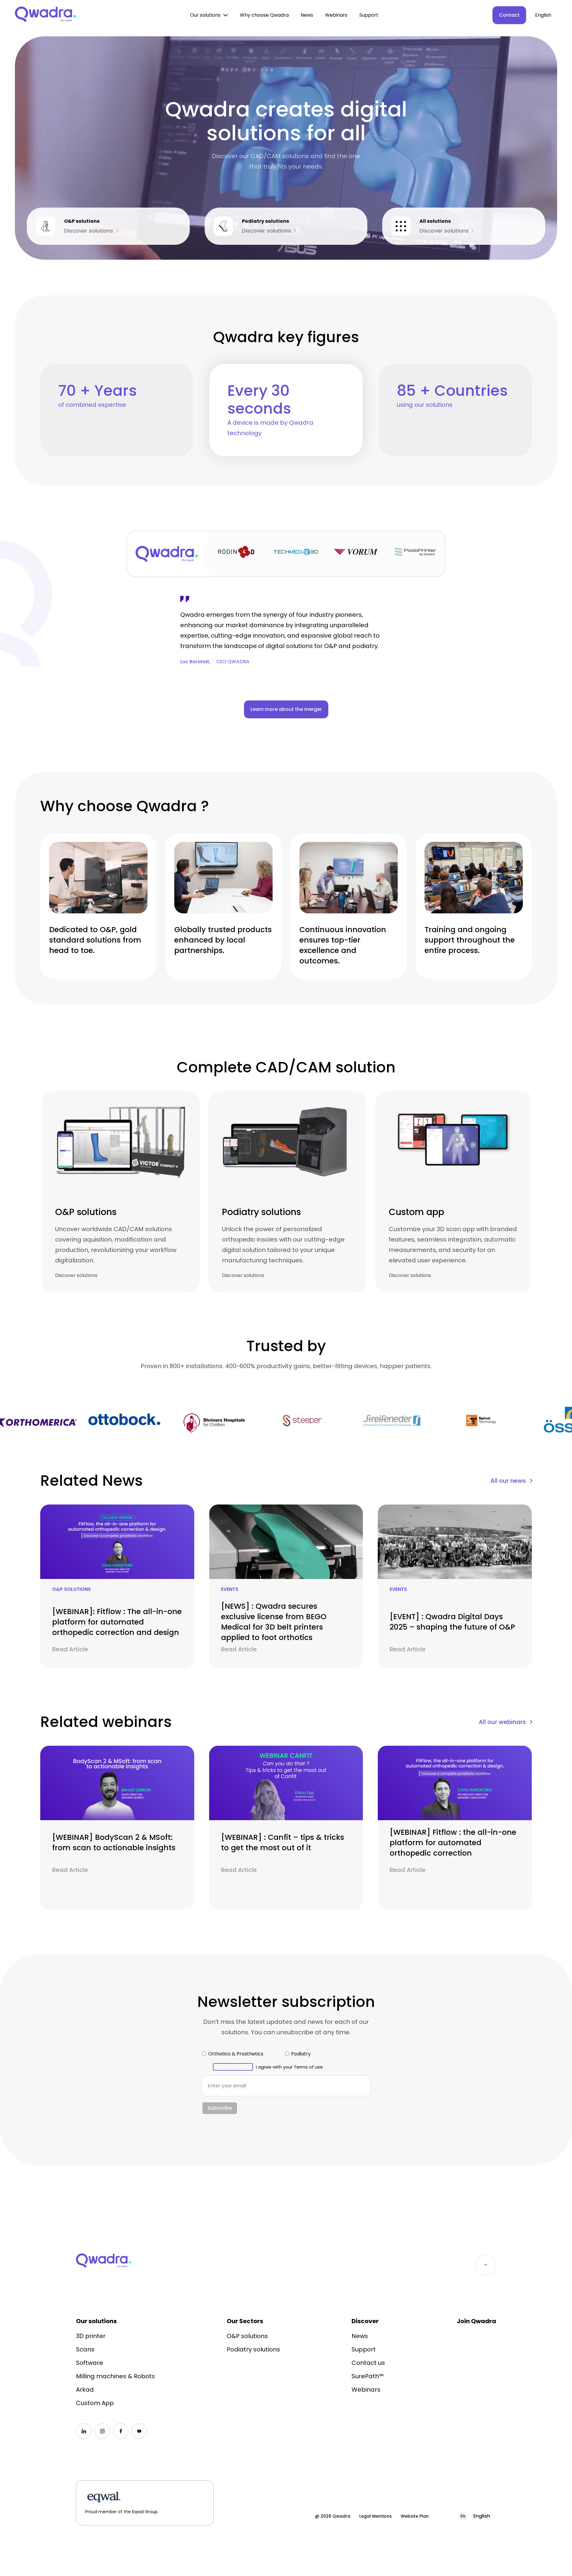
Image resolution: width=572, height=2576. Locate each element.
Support (369, 15)
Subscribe (220, 2108)
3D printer (91, 2336)
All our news (508, 1481)
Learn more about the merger (286, 709)
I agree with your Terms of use (289, 2067)
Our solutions (205, 15)
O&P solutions (247, 2336)
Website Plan (415, 2516)
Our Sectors (245, 2321)
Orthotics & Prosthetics (236, 2054)
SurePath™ (368, 2376)
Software (90, 2363)
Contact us (368, 2363)
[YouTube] (139, 2431)
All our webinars (502, 1722)
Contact (509, 15)
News (307, 15)
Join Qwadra (476, 2321)
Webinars (336, 15)
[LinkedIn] (84, 2431)
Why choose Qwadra (264, 15)
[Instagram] (102, 2431)
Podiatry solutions (253, 2349)
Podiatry (301, 2054)
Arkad (85, 2390)
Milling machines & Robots (115, 2376)
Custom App (95, 2403)
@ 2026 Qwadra (333, 2516)
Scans (85, 2349)
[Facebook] (121, 2431)
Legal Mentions (376, 2516)
